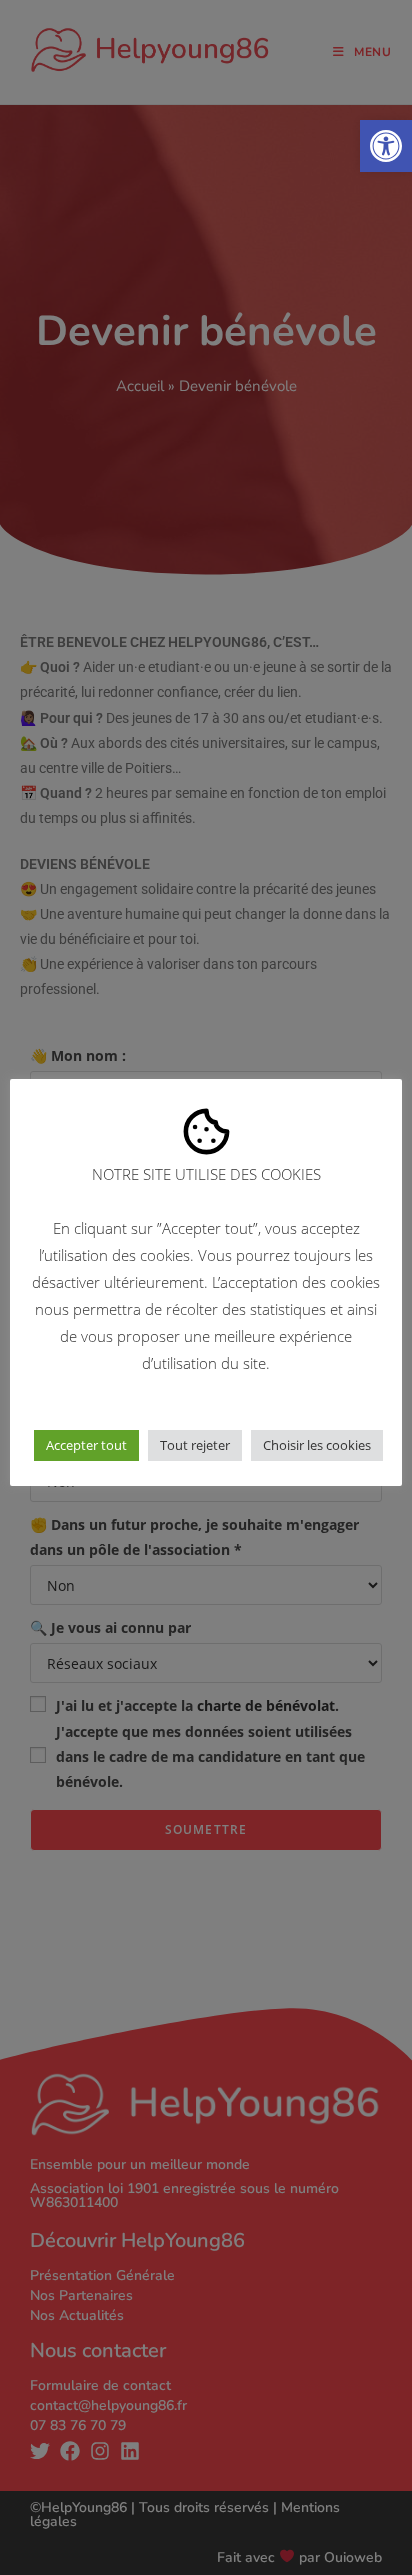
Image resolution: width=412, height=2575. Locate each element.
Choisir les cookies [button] (317, 1445)
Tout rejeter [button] (195, 1445)
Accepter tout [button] (86, 1445)
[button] (386, 146)
